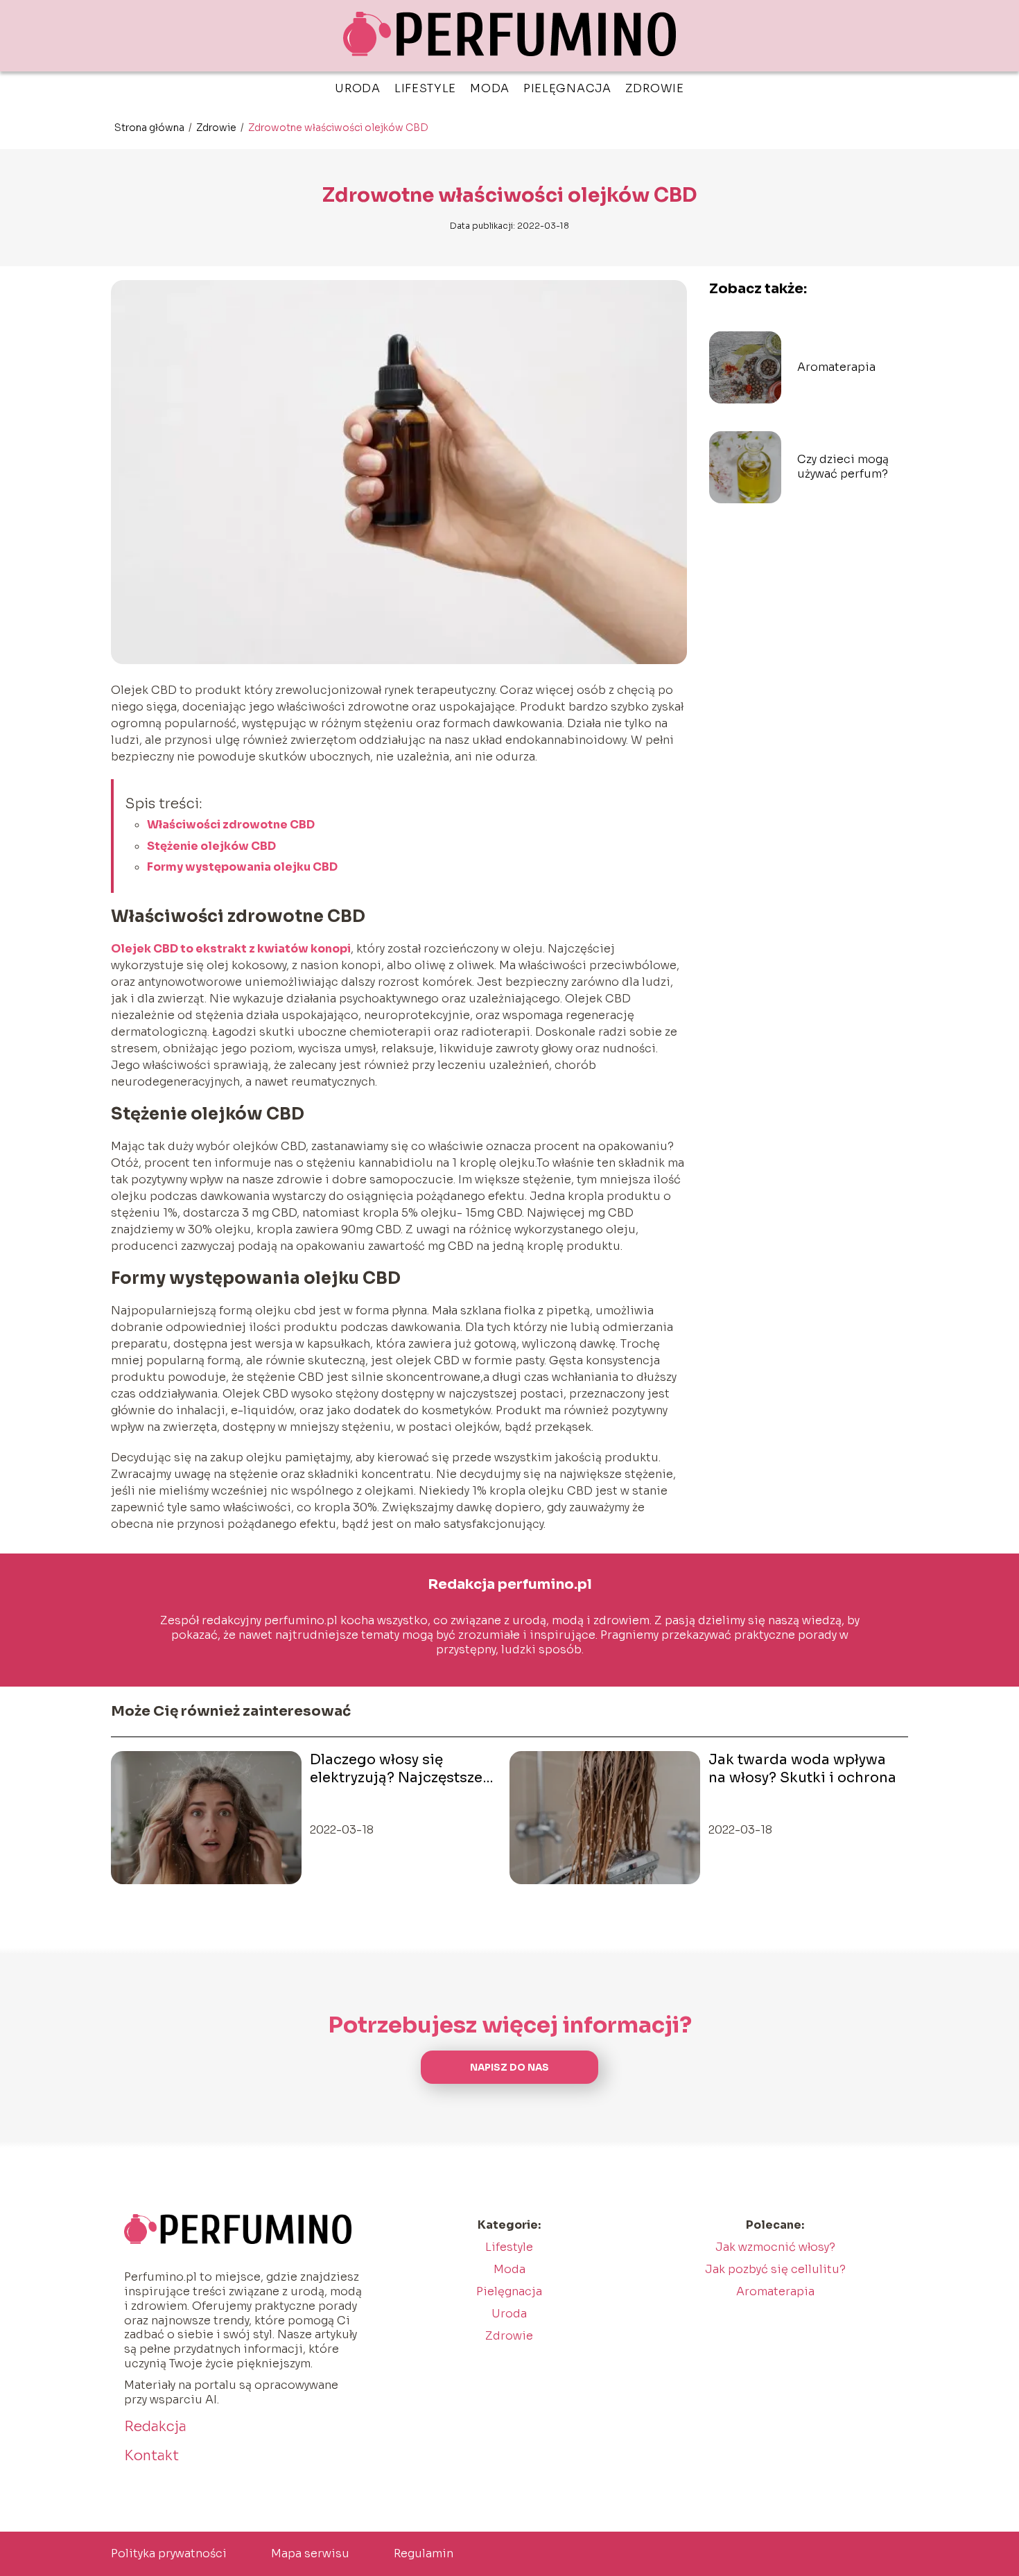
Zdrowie (655, 88)
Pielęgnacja (567, 88)
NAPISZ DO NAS (509, 2068)
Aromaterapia (836, 367)
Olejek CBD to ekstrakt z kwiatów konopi (231, 949)
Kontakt (151, 2456)
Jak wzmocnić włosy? (775, 2247)
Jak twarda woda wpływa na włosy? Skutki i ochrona (802, 1769)
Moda (490, 88)
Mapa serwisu (310, 2553)
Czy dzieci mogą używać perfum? (843, 467)
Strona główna (150, 128)
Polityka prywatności (169, 2553)
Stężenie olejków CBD (211, 846)
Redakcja (155, 2427)
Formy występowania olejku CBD (242, 867)
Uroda (358, 88)
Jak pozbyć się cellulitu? (775, 2269)
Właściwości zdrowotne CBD (231, 825)
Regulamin (424, 2553)
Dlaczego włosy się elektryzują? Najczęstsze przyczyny (396, 1769)
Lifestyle (425, 88)
